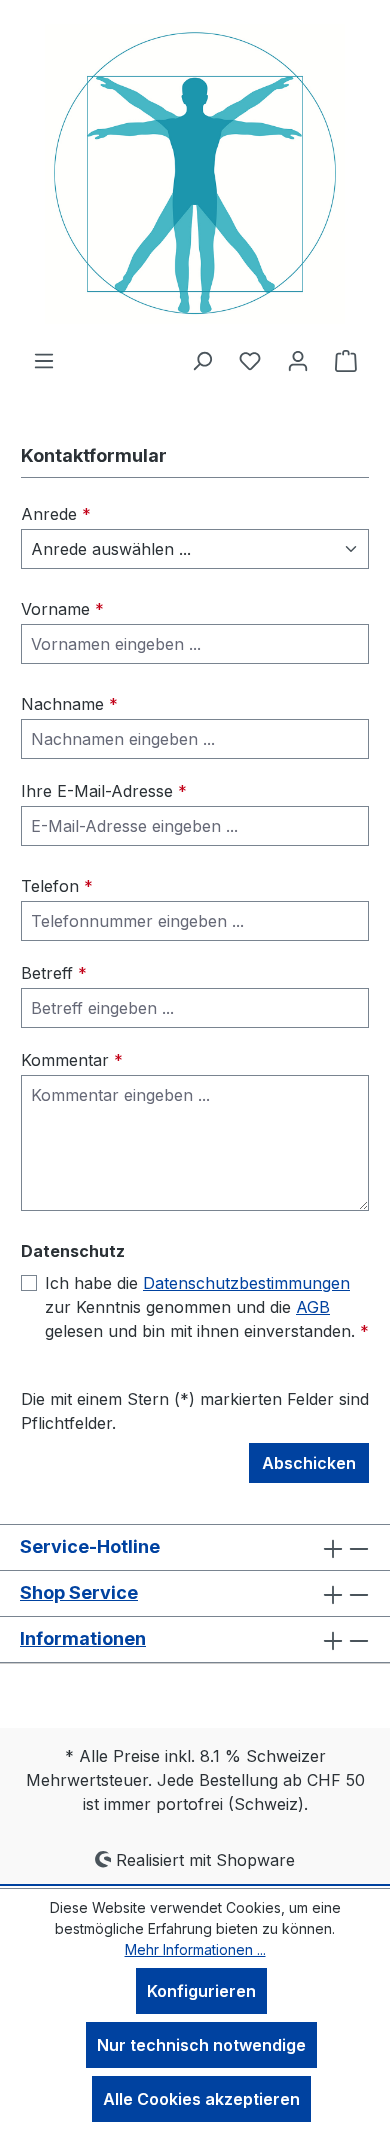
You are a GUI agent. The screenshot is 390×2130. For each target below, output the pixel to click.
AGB (313, 1307)
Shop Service (79, 1592)
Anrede (56, 514)
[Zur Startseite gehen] (195, 174)
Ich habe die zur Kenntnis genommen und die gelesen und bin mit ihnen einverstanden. (207, 1307)
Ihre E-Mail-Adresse (104, 791)
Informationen (83, 1638)
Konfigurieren (201, 1991)
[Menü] (44, 360)
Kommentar (72, 1060)
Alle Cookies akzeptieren (201, 2099)
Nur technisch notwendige (201, 2045)
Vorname (62, 609)
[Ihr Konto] (298, 360)
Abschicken (309, 1463)
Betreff (54, 973)
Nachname (69, 704)
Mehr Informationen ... (195, 1949)
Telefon (57, 886)
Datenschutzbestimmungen (246, 1283)
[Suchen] (202, 360)
